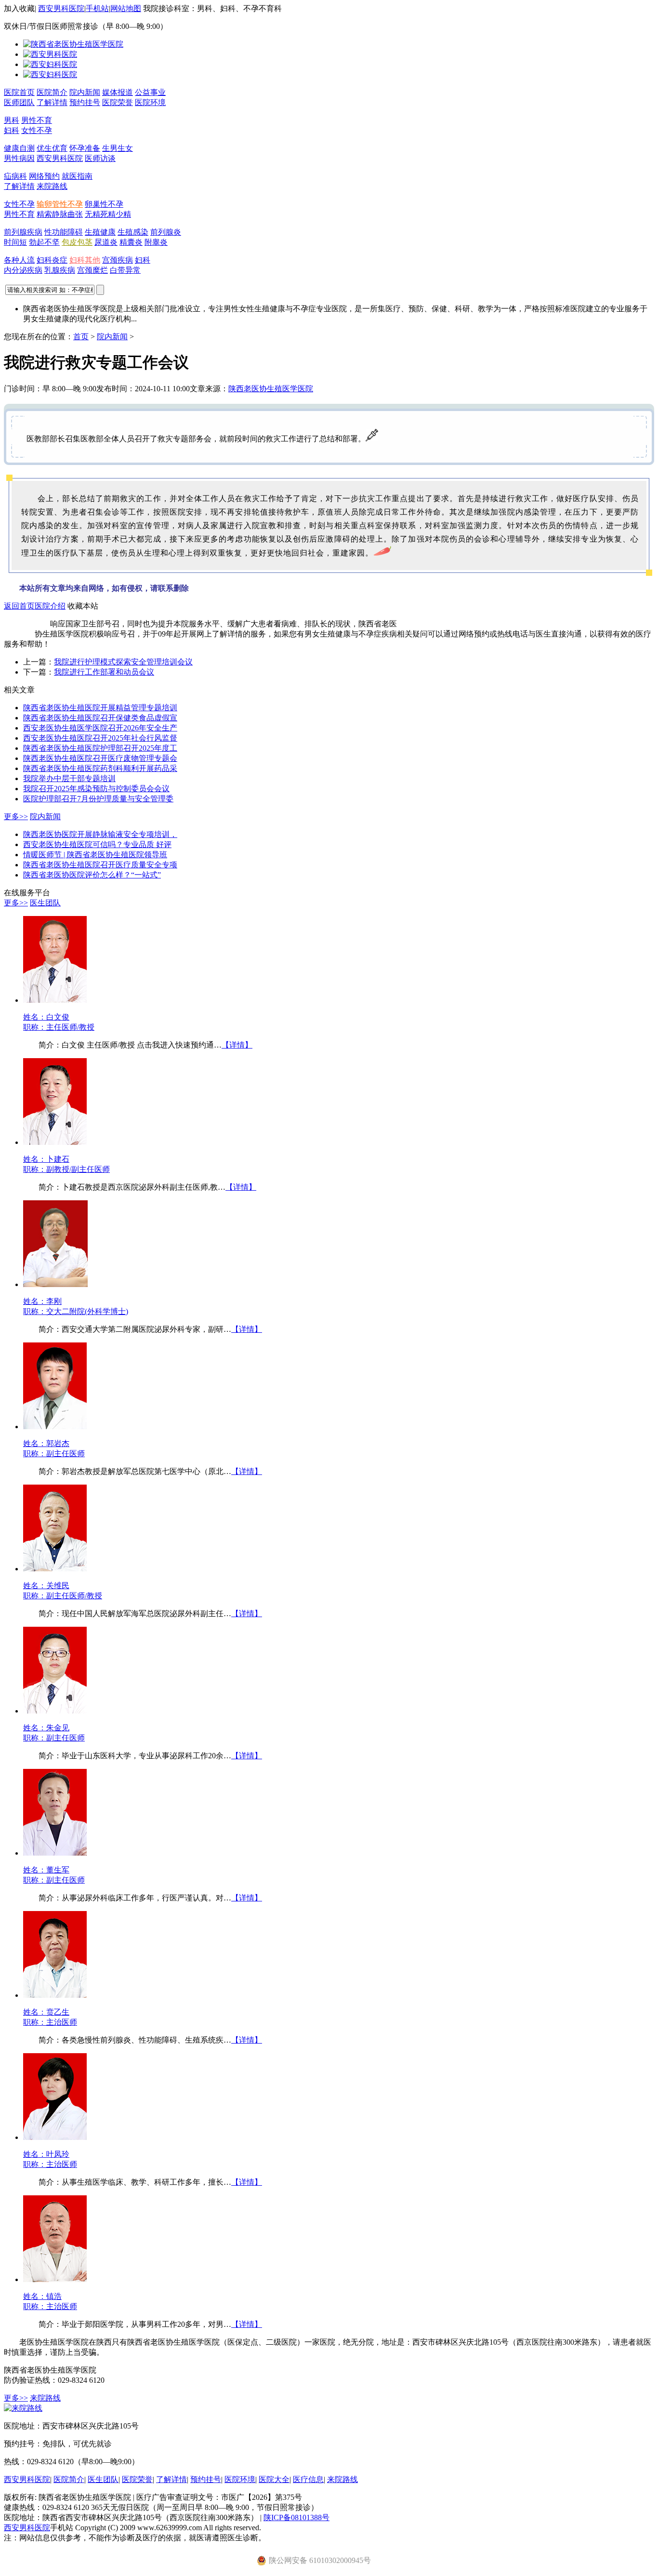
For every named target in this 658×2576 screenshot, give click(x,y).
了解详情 (52, 102)
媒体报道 (118, 92)
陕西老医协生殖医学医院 (271, 389)
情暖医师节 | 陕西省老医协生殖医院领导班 (95, 855)
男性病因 (19, 158)
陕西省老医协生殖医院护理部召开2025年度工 (100, 748)
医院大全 (274, 2479)
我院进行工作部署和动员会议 (104, 672)
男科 (12, 120)
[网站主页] (73, 44)
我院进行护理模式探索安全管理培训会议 (123, 662)
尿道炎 (106, 242)
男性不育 (37, 120)
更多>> (16, 817)
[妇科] (50, 64)
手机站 (97, 8)
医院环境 (150, 102)
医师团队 (19, 102)
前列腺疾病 (23, 232)
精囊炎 (131, 242)
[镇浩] (55, 2279)
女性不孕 (37, 130)
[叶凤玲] (55, 2137)
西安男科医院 (61, 8)
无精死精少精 (108, 214)
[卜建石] (55, 1142)
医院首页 (19, 92)
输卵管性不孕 (60, 204)
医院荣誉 (118, 102)
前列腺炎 (166, 232)
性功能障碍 (64, 232)
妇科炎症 (52, 260)
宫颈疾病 (118, 260)
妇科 (12, 130)
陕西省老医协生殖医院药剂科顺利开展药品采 (100, 768)
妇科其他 (85, 260)
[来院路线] (23, 2408)
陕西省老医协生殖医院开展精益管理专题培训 (100, 708)
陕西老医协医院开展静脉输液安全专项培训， (100, 834)
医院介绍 (50, 606)
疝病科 (15, 176)
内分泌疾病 (23, 270)
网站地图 (126, 8)
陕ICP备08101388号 (296, 2517)
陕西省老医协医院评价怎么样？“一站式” (92, 875)
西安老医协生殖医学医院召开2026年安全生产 (100, 728)
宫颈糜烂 (92, 270)
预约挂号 (85, 102)
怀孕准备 (85, 148)
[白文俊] (55, 1000)
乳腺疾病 (60, 270)
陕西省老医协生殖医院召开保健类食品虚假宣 (100, 718)
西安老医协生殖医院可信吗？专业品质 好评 (97, 844)
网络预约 (44, 176)
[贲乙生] (55, 1995)
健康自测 (19, 148)
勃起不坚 (44, 242)
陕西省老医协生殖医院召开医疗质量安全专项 (100, 865)
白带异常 (125, 270)
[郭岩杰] (55, 1427)
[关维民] (55, 1569)
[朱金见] (55, 1711)
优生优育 (52, 148)
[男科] (50, 54)
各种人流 (19, 260)
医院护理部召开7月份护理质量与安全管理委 (98, 799)
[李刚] (55, 1284)
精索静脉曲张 (60, 214)
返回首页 (19, 606)
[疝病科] (50, 74)
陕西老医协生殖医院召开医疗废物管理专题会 (100, 758)
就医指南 (77, 176)
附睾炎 (156, 242)
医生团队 (45, 903)
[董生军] (55, 1853)
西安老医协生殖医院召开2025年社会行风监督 (100, 738)
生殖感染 (133, 232)
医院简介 (52, 92)
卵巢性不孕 (104, 204)
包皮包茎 (77, 242)
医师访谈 (100, 158)
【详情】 (237, 1045)
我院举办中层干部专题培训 (69, 778)
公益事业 (150, 92)
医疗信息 (308, 2479)
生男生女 (118, 148)
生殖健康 (100, 232)
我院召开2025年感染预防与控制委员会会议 (96, 789)
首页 (81, 337)
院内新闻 (85, 92)
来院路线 (52, 186)
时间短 (15, 242)
